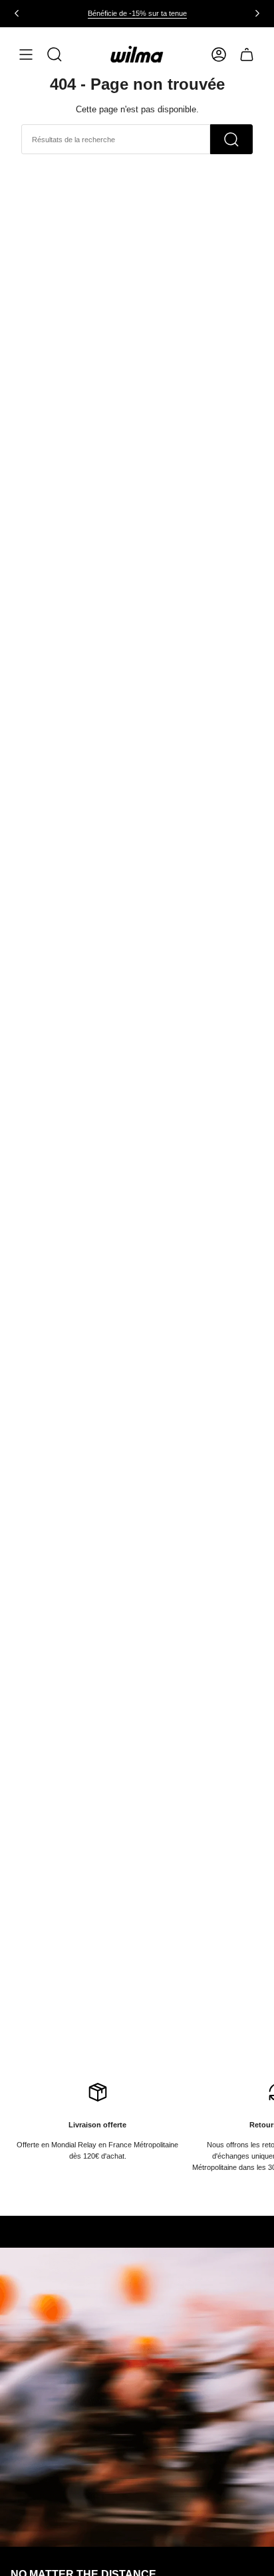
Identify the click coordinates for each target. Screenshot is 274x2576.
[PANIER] (247, 54)
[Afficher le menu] (26, 54)
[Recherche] (231, 139)
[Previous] (17, 13)
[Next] (257, 13)
